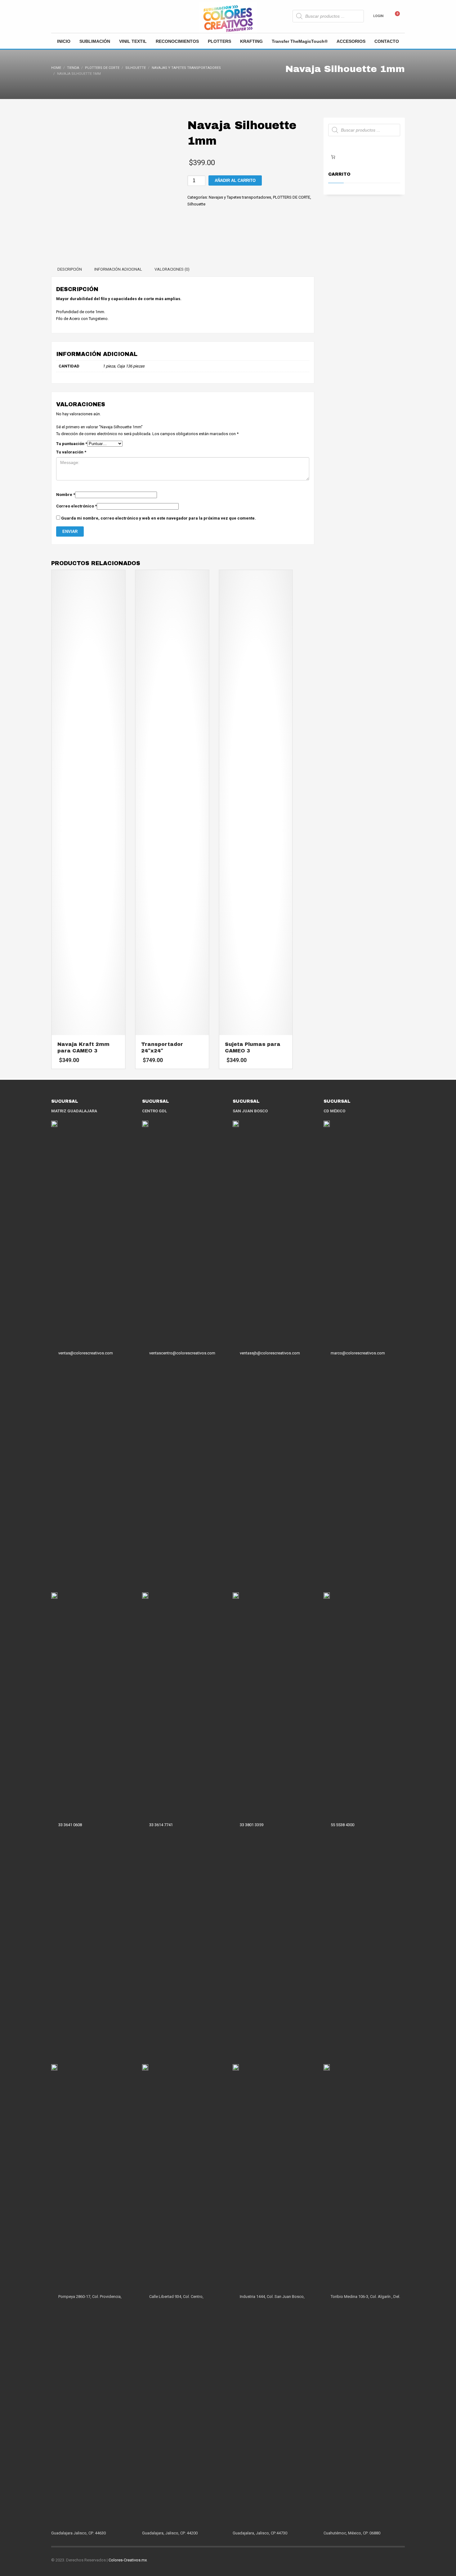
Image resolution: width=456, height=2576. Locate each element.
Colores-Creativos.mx (128, 2560)
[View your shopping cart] (400, 16)
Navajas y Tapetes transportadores (240, 197)
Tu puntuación (72, 444)
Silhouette (196, 204)
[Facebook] (56, 16)
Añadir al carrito (235, 180)
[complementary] (183, 309)
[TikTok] (74, 16)
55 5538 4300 (342, 1825)
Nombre (66, 495)
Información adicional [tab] (118, 269)
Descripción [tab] (70, 269)
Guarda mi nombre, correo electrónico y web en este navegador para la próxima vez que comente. (159, 518)
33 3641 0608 (70, 1825)
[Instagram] (65, 16)
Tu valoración (71, 452)
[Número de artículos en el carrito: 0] (333, 157)
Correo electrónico (76, 506)
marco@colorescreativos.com (358, 1353)
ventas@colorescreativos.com (86, 1353)
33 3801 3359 (252, 1825)
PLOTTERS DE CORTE (292, 197)
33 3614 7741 (161, 1825)
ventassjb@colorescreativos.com (270, 1353)
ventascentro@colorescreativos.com (182, 1353)
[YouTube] (84, 16)
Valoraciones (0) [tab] (172, 269)
